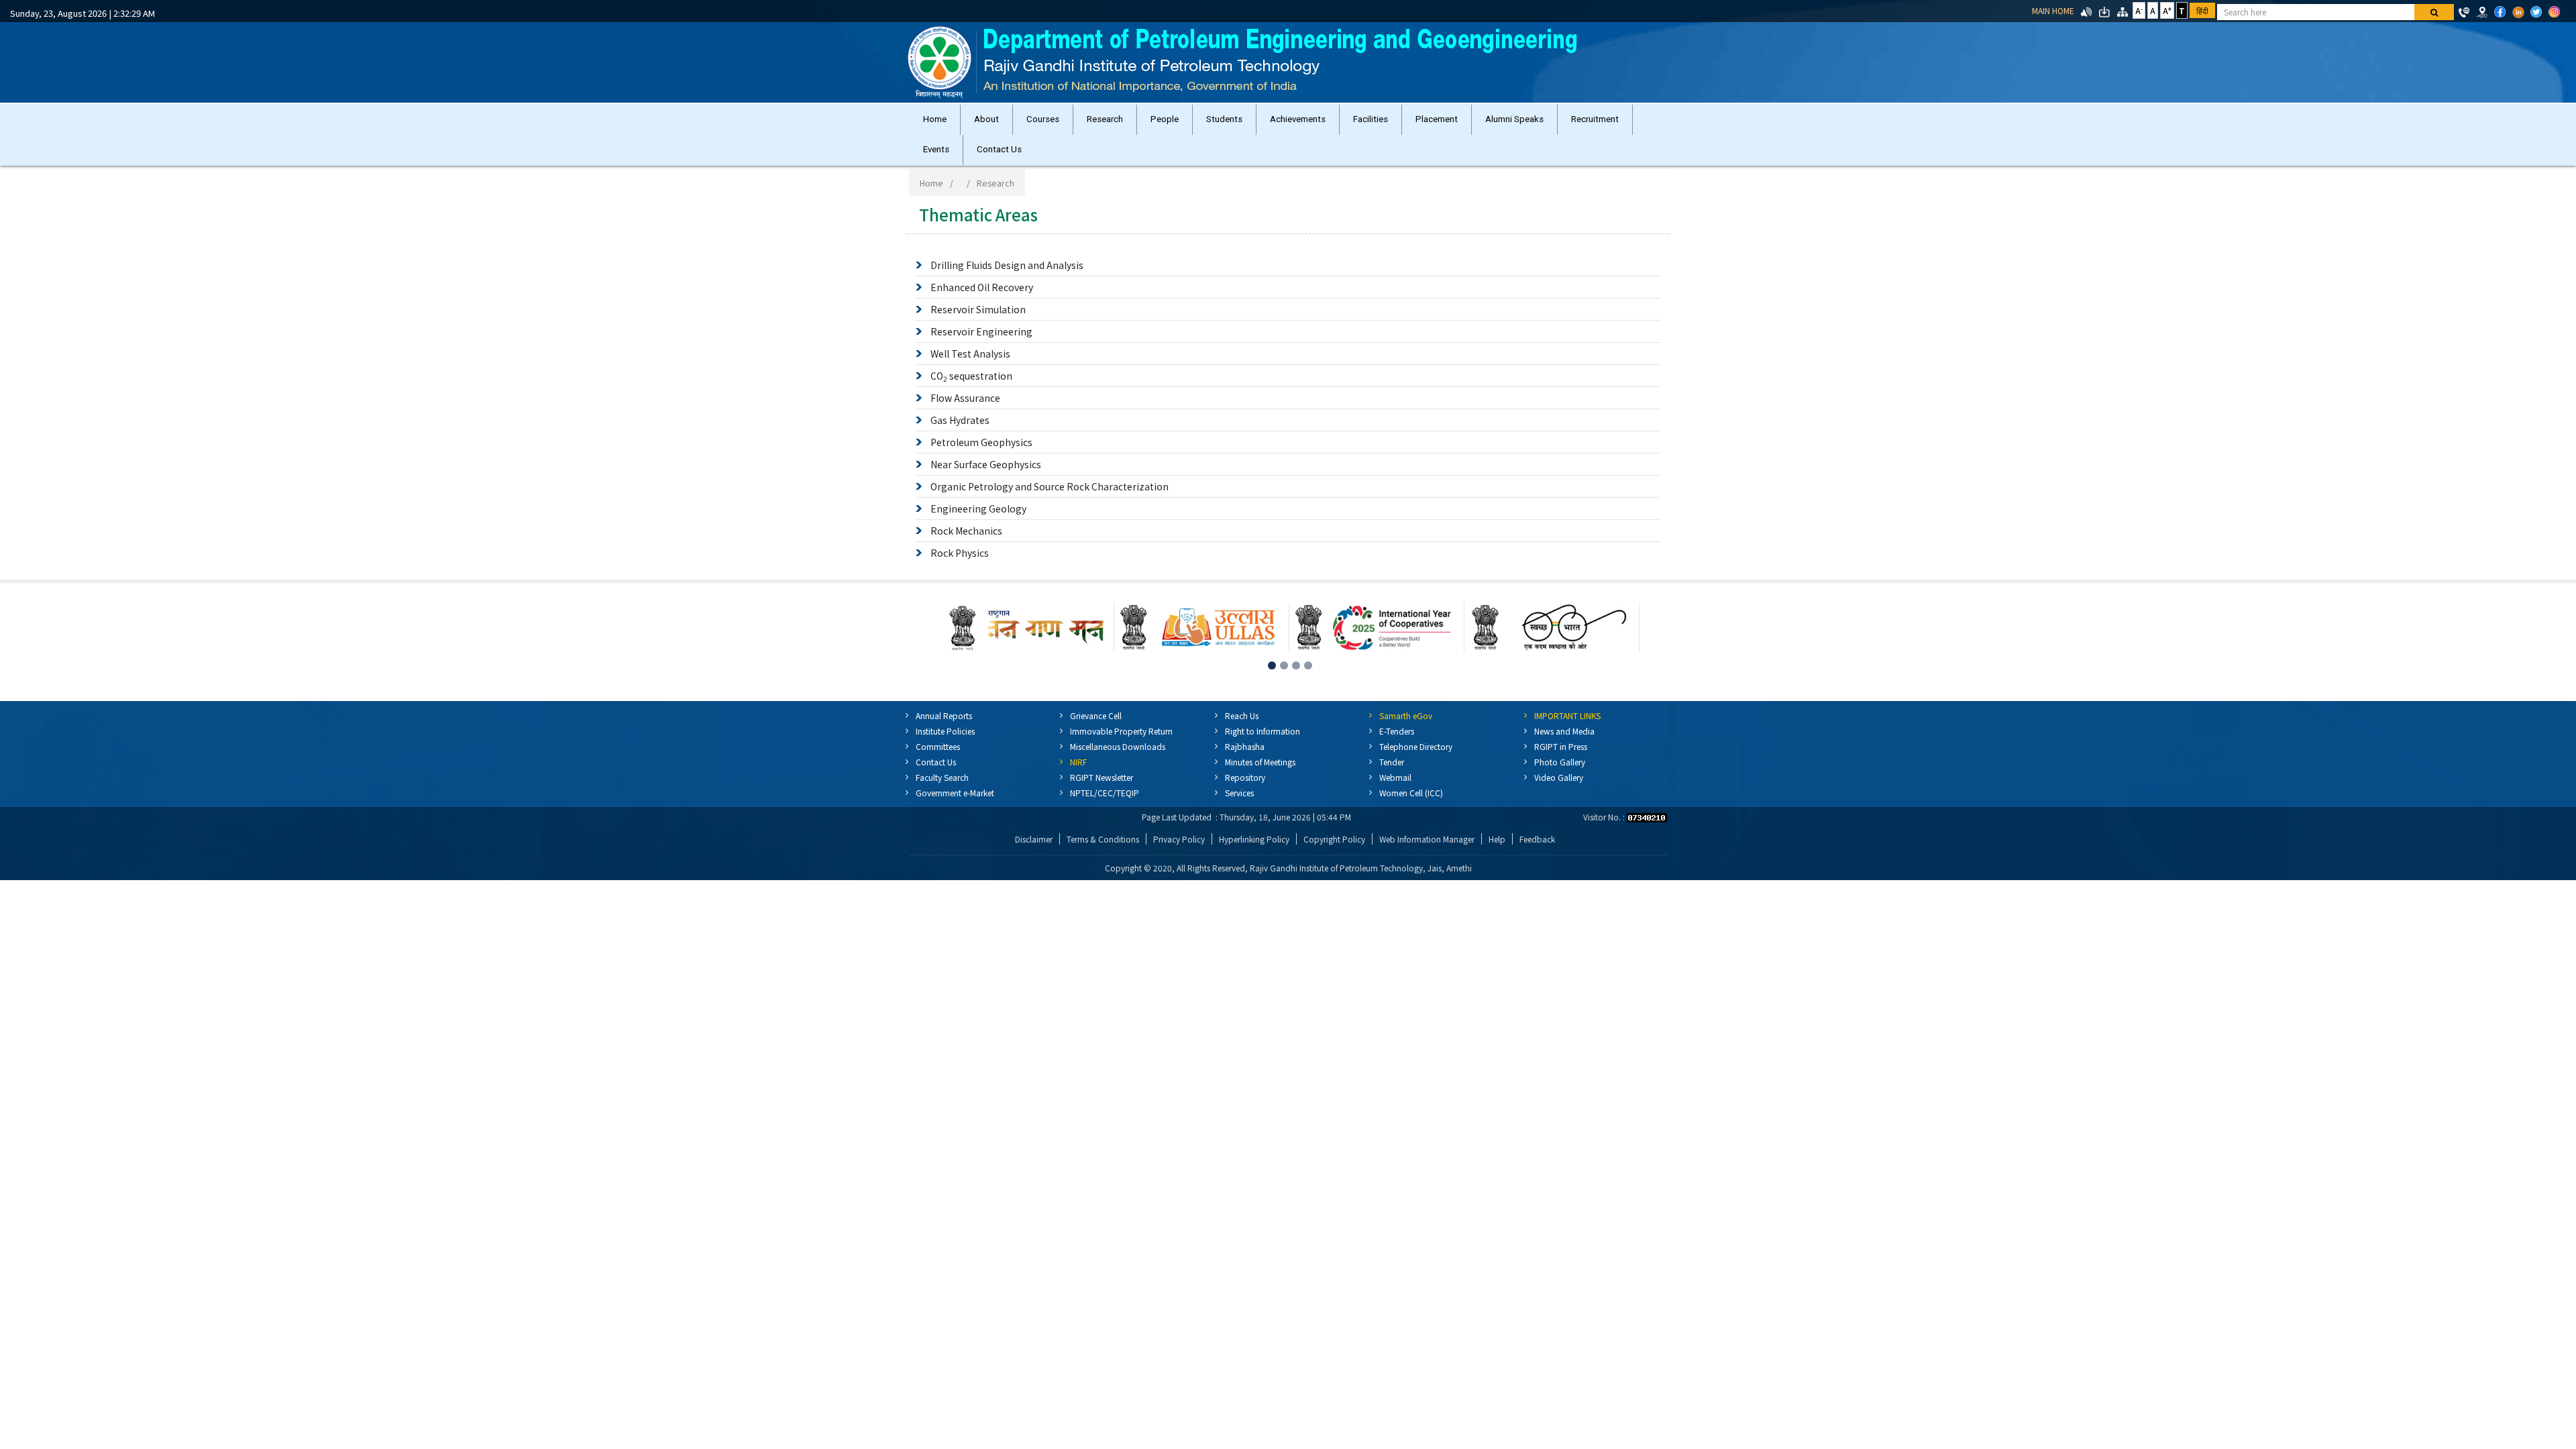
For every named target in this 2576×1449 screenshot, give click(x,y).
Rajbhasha (1245, 746)
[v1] (2434, 12)
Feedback (1537, 839)
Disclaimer (1034, 839)
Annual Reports (944, 715)
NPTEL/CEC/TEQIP (1105, 793)
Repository (1245, 777)
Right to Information (1263, 731)
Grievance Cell (1096, 715)
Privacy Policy (1179, 839)
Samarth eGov (1406, 715)
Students (1224, 119)
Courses (1043, 119)
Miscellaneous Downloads (1118, 746)
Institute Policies (945, 731)
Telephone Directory (1416, 746)
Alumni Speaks (1514, 119)
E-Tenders (1397, 731)
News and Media (1564, 731)
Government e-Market (955, 793)
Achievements (1298, 119)
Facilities (1371, 119)
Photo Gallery (1560, 762)
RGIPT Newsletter (1102, 777)
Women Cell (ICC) (1411, 793)
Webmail (1395, 777)
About (986, 119)
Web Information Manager (1427, 839)
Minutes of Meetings (1260, 762)
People (1165, 119)
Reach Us (1242, 715)
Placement (1437, 119)
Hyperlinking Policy (1254, 839)
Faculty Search (942, 777)
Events (936, 149)
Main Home (2053, 10)
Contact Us (999, 149)
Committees (938, 746)
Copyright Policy (1334, 839)
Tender (1392, 762)
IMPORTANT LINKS (1567, 715)
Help (1497, 839)
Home (935, 119)
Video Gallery (1559, 777)
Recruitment (1595, 119)
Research (1105, 119)
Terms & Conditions (1103, 839)
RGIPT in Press (1561, 746)
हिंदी (2202, 10)
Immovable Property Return (1121, 731)
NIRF (1078, 762)
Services (1239, 793)
